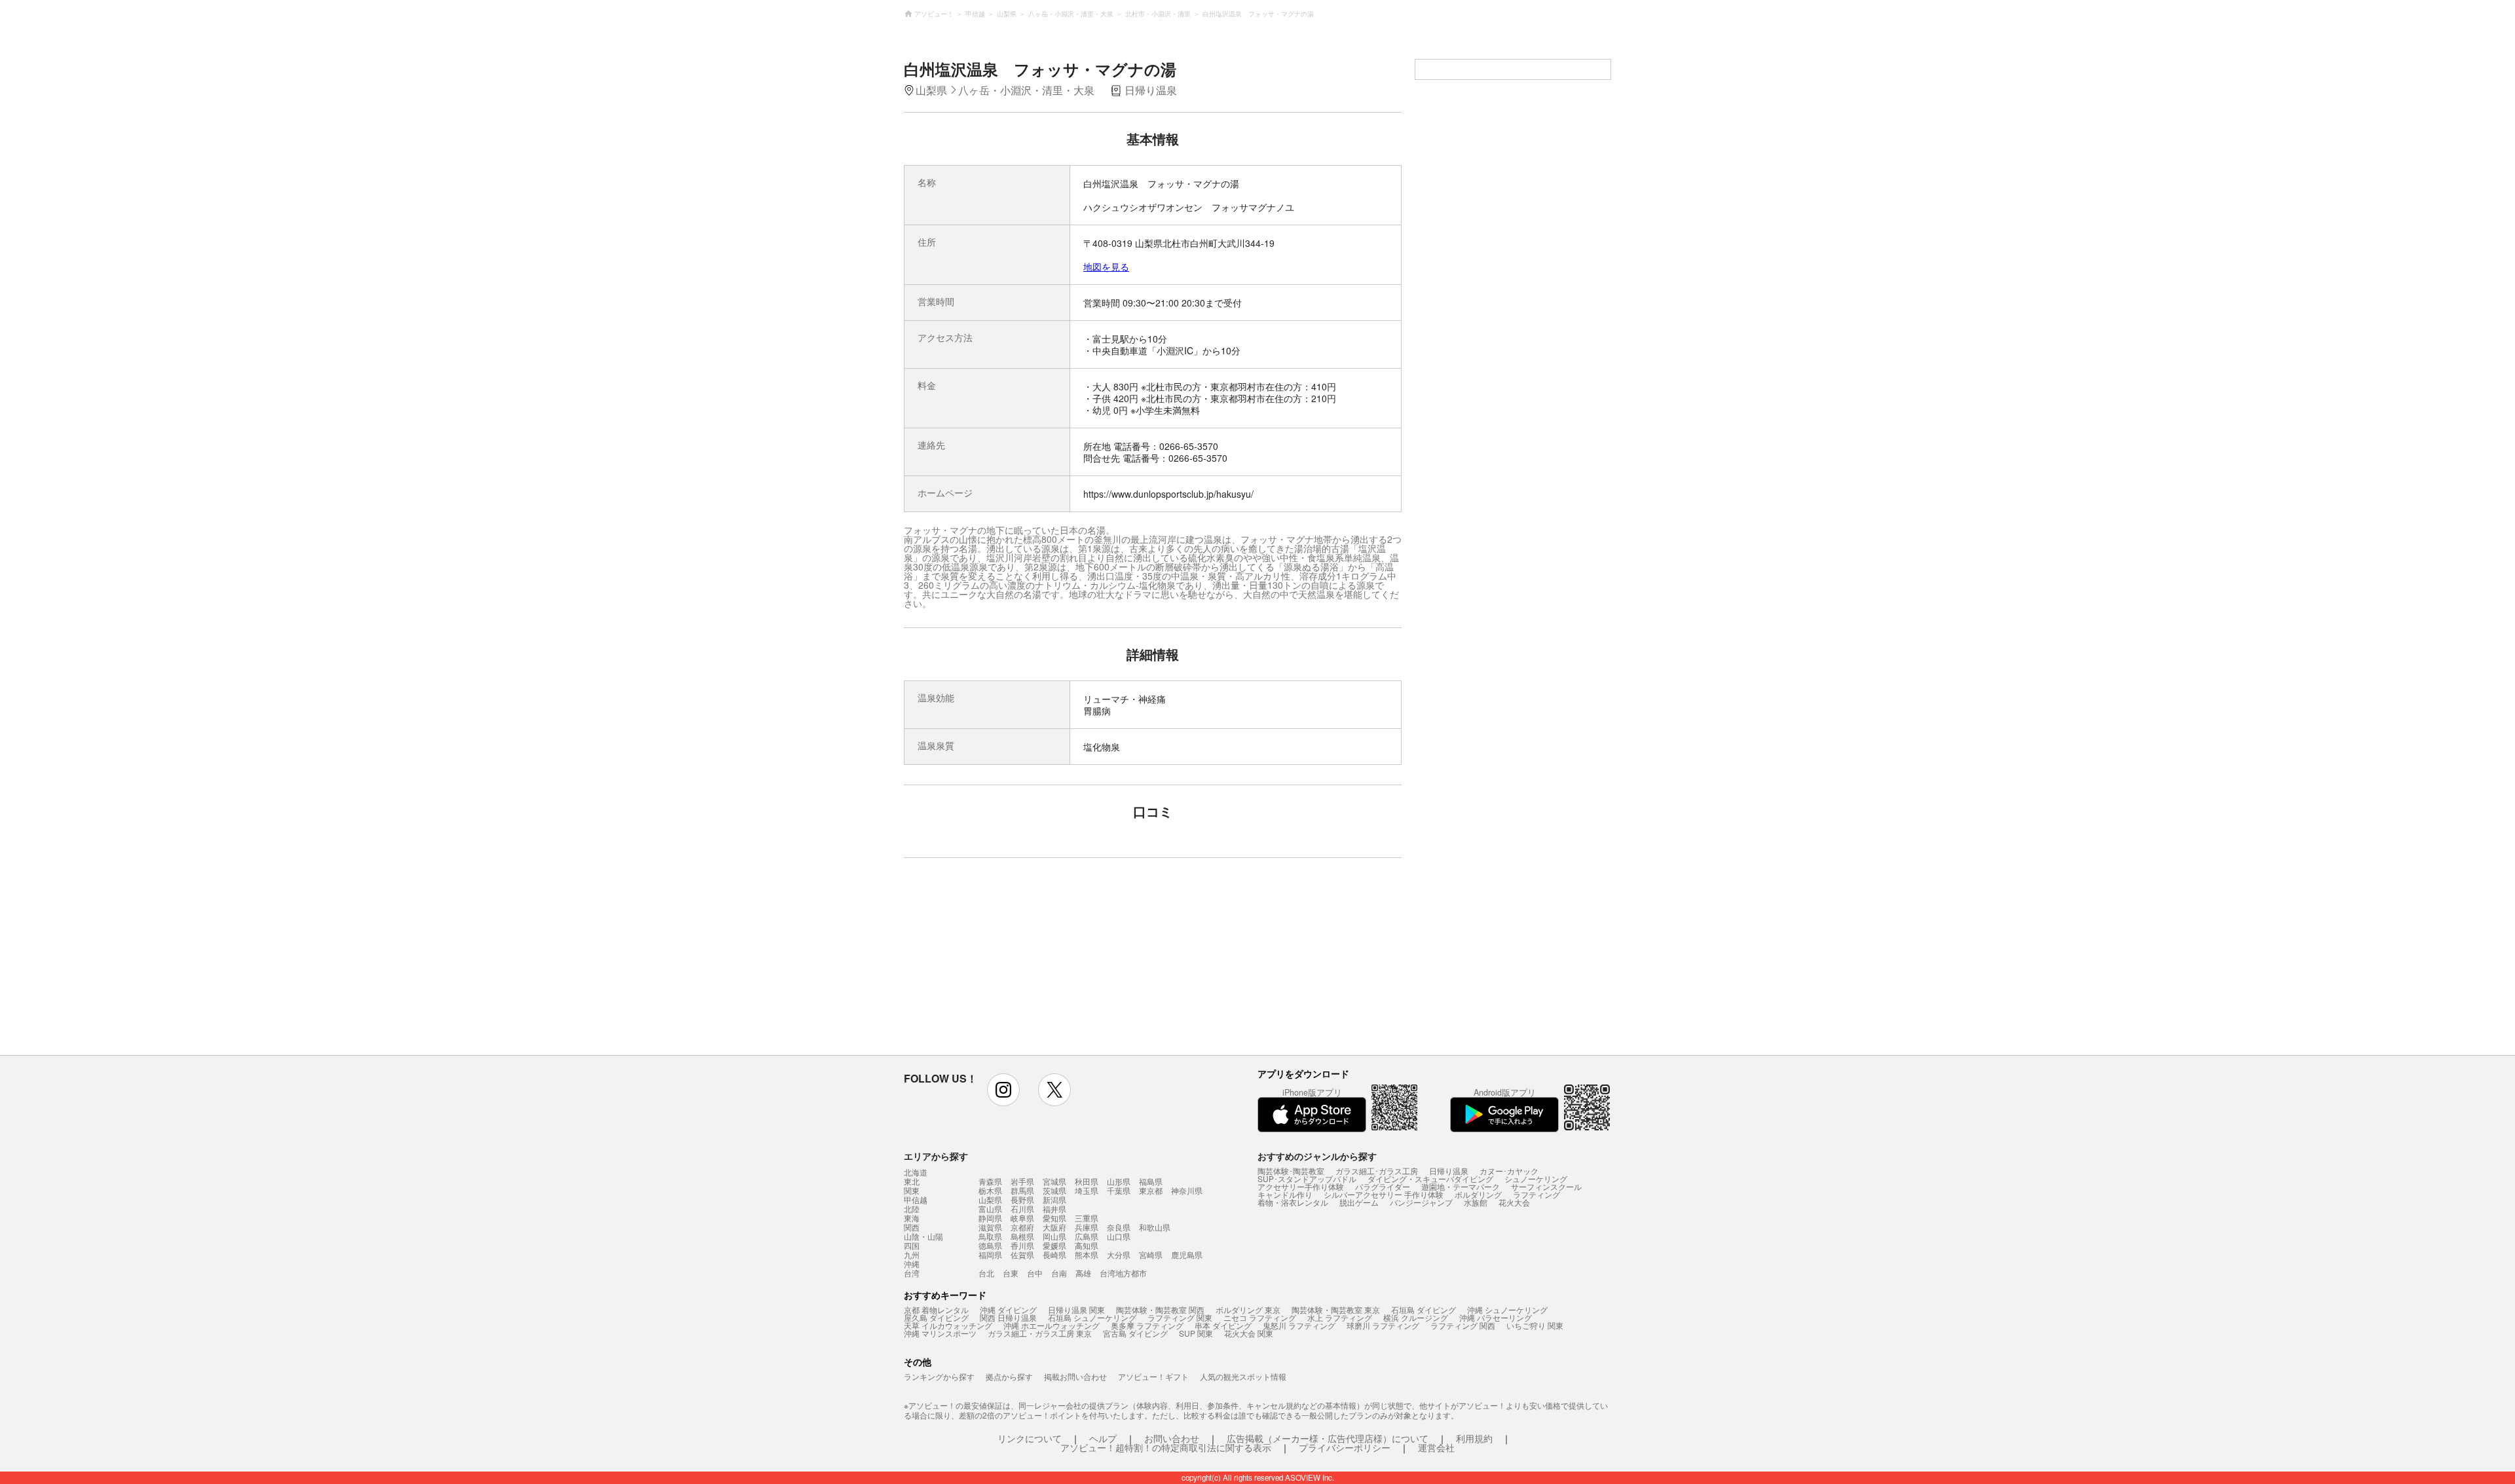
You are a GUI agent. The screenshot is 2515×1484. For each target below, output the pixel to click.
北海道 (916, 1172)
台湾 (912, 1273)
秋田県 (1087, 1181)
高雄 (1083, 1273)
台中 (1035, 1273)
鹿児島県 (1187, 1254)
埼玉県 (1087, 1190)
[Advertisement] (1039, 963)
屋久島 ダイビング (936, 1317)
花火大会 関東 (1249, 1333)
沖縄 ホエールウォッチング (1052, 1325)
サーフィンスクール (1546, 1186)
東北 (912, 1181)
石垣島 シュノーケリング (1092, 1317)
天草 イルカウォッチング (948, 1325)
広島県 (1087, 1236)
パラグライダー (1383, 1186)
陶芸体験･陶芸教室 (1291, 1171)
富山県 (990, 1209)
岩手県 (1022, 1181)
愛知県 (1054, 1218)
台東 (1011, 1273)
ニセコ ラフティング (1260, 1317)
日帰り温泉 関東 (1076, 1309)
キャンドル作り (1285, 1194)
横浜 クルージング (1416, 1317)
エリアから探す (936, 1156)
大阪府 (1054, 1227)
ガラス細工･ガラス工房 (1377, 1171)
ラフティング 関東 (1180, 1317)
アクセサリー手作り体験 (1301, 1186)
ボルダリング (1478, 1194)
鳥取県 (990, 1236)
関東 (912, 1191)
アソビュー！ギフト (1153, 1376)
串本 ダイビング (1223, 1325)
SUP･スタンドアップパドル (1307, 1178)
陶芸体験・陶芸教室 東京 (1336, 1309)
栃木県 (990, 1190)
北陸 (912, 1209)
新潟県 (1054, 1199)
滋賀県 (990, 1227)
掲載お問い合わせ (1075, 1376)
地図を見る (1106, 267)
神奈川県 (1187, 1190)
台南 (1059, 1273)
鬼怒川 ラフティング (1299, 1325)
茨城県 (1054, 1190)
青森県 (990, 1181)
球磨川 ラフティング (1383, 1325)
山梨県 (990, 1199)
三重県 (1087, 1218)
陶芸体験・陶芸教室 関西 (1160, 1309)
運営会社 (1436, 1447)
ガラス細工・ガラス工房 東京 (1040, 1333)
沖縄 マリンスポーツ (940, 1333)
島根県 (1022, 1236)
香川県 (1022, 1245)
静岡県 (990, 1218)
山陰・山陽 (923, 1236)
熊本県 (1087, 1254)
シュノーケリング (1536, 1178)
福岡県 (990, 1254)
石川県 (1022, 1209)
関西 (912, 1227)
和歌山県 (1155, 1227)
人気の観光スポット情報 (1243, 1376)
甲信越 (916, 1200)
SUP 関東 (1196, 1333)
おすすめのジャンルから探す (1317, 1156)
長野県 (1022, 1199)
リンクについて (1030, 1438)
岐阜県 (1022, 1218)
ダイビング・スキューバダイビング (1430, 1178)
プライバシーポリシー (1345, 1447)
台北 (986, 1273)
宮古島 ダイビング (1135, 1333)
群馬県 (1022, 1190)
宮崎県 (1151, 1254)
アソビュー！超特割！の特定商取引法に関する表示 (1166, 1447)
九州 (912, 1255)
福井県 (1054, 1209)
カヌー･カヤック (1509, 1171)
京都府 (1022, 1227)
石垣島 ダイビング (1424, 1309)
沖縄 (912, 1264)
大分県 (1119, 1254)
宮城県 (1054, 1181)
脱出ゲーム (1359, 1202)
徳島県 (990, 1245)
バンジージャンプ (1421, 1202)
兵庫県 (1087, 1227)
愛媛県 (1054, 1245)
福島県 (1151, 1181)
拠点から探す (1009, 1376)
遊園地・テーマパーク (1461, 1186)
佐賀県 (1022, 1254)
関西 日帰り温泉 (1008, 1317)
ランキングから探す (939, 1376)
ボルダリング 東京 (1248, 1309)
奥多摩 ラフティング (1147, 1325)
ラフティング (1537, 1194)
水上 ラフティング (1340, 1317)
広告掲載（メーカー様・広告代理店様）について (1328, 1438)
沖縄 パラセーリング (1496, 1317)
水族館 (1476, 1202)
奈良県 (1119, 1227)
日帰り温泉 (1449, 1171)
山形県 (1119, 1181)
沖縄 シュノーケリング (1507, 1309)
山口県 (1119, 1236)
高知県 (1087, 1245)
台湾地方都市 (1123, 1273)
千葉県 (1119, 1190)
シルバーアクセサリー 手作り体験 (1384, 1194)
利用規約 (1474, 1438)
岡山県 (1054, 1236)
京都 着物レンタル (936, 1309)
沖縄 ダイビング (1008, 1309)
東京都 (1151, 1190)
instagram (1003, 1090)
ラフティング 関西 (1463, 1325)
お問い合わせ (1172, 1438)
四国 (912, 1246)
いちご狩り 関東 (1535, 1325)
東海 (912, 1218)
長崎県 (1054, 1254)
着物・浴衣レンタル (1293, 1202)
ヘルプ (1103, 1438)
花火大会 (1514, 1202)
